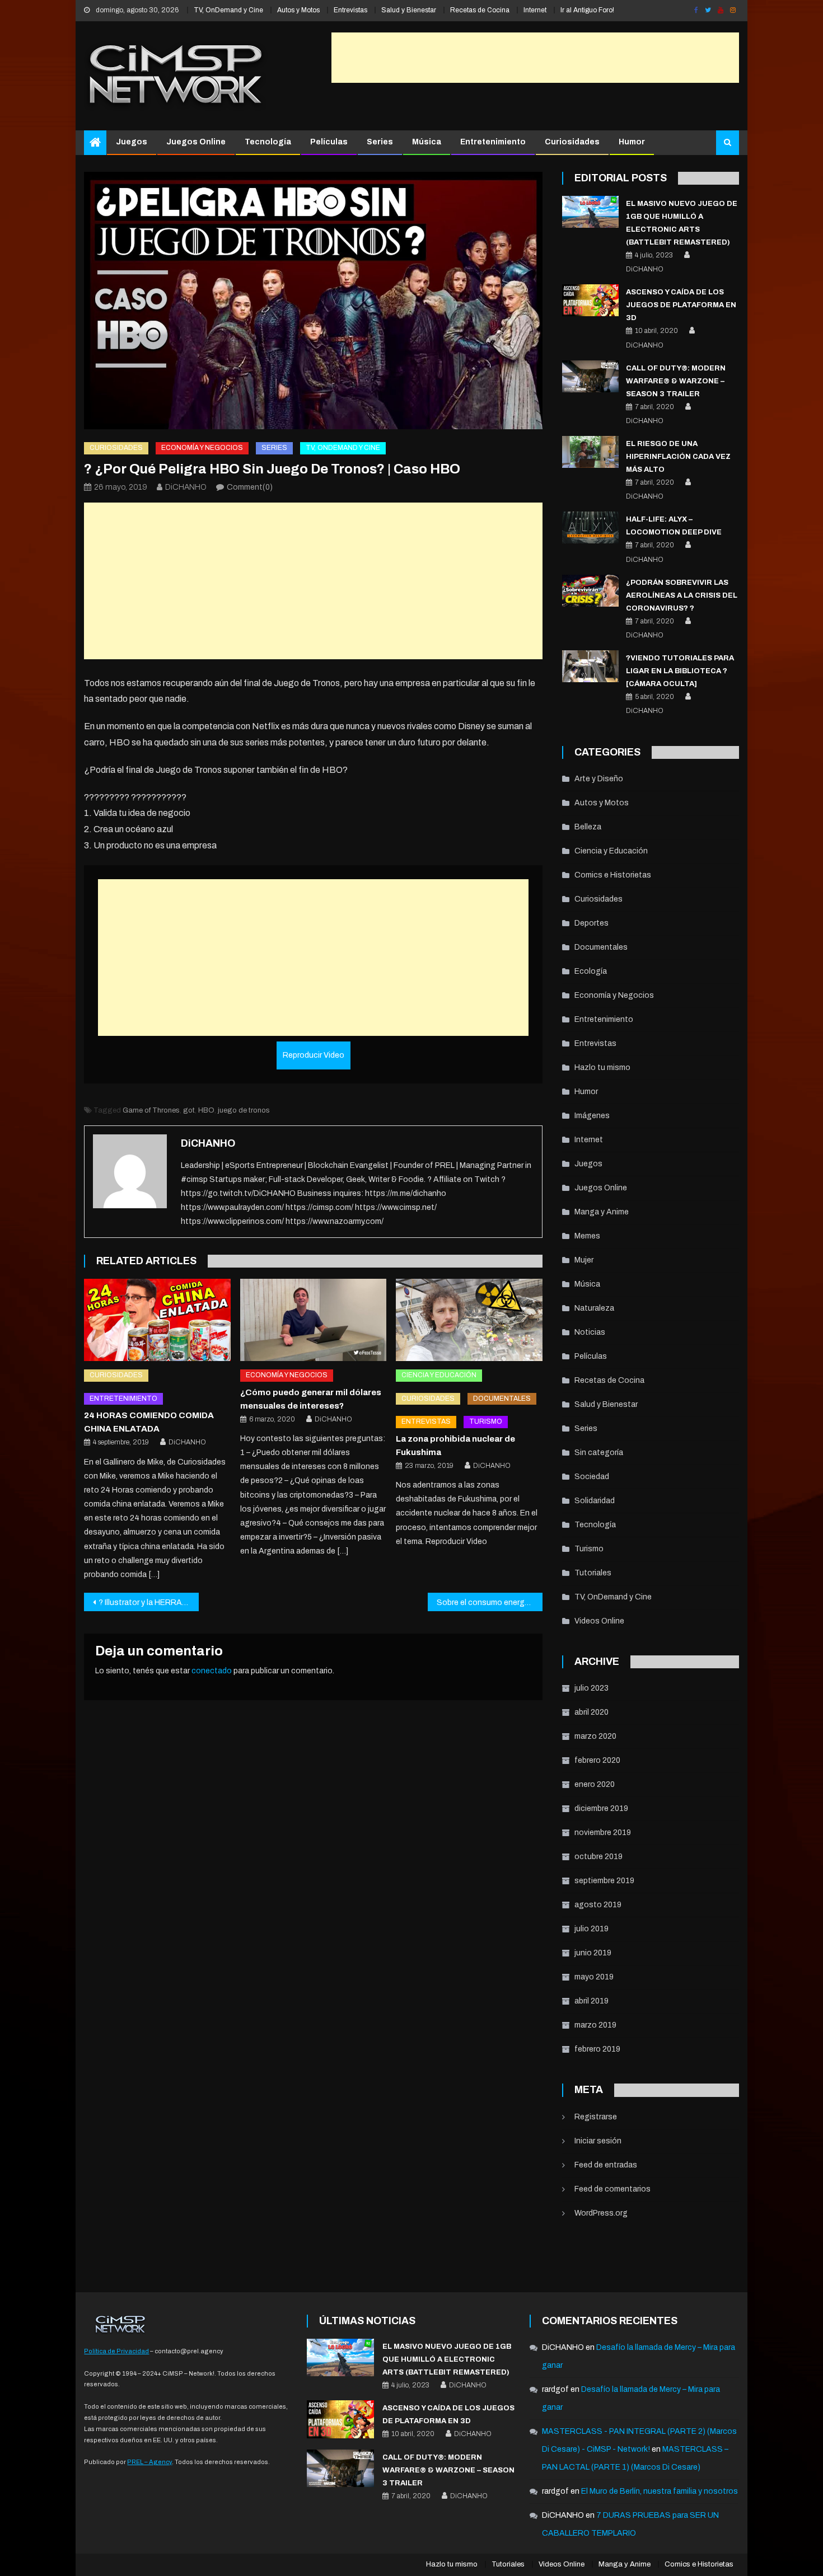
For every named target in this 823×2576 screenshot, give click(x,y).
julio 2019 (591, 1929)
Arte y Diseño (599, 779)
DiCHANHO (186, 487)
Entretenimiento (493, 142)
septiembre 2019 (604, 1881)
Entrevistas (350, 10)
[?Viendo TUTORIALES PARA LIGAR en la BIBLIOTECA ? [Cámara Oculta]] (590, 666)
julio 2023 (591, 1688)
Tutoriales (593, 1573)
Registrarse (596, 2117)
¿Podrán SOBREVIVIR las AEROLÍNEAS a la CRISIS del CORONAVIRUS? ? (682, 595)
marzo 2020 (595, 1736)
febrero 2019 (597, 2049)
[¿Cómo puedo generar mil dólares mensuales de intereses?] (314, 1320)
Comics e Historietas (613, 875)
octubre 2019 (598, 1857)
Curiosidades (572, 142)
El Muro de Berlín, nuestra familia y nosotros (660, 2491)
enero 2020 (595, 1784)
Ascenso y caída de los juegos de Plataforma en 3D (681, 305)
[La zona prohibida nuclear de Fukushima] (469, 1320)
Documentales (502, 1399)
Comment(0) (250, 487)
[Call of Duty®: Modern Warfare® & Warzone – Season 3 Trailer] (590, 376)
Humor (632, 142)
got (189, 1110)
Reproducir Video (314, 1055)
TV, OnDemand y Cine (228, 10)
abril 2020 (591, 1712)
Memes (587, 1236)
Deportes (591, 923)
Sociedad (592, 1477)
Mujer (584, 1260)
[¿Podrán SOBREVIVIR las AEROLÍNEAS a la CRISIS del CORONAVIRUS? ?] (590, 591)
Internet (535, 10)
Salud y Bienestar (409, 10)
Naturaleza (594, 1308)
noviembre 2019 (603, 1833)
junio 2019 (593, 1953)
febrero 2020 (597, 1760)
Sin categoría (599, 1453)
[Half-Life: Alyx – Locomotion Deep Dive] (590, 527)
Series (380, 142)
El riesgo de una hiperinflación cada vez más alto (678, 457)
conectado (212, 1671)
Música (427, 142)
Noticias (590, 1332)
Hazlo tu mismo (602, 1068)
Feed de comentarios (612, 2189)
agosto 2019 (598, 1905)
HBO (206, 1110)
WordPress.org (601, 2213)
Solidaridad (595, 1501)
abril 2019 (591, 2001)
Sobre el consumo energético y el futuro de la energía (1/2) (490, 1603)
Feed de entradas (606, 2165)
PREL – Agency (149, 2462)
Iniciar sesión (598, 2141)
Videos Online (599, 1621)
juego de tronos (244, 1110)
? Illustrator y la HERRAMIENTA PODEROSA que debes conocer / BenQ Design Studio (149, 1603)
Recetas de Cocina (480, 10)
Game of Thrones (151, 1110)
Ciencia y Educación (439, 1375)
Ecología (591, 971)
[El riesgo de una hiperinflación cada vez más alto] (590, 452)
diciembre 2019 (601, 1808)
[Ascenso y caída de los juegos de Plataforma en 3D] (590, 300)
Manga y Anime (602, 1212)
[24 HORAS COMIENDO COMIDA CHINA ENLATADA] (157, 1320)
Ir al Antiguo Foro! (587, 10)
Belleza (588, 827)
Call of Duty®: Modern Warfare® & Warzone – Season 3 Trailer (676, 381)
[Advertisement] (535, 58)
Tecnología (268, 142)
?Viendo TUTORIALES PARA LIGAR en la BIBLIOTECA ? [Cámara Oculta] (680, 671)
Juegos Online (196, 142)
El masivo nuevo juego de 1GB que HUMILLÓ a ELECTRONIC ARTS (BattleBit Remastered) (447, 2359)
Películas (329, 142)
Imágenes (592, 1116)
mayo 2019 (594, 1977)
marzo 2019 (595, 2025)
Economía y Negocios (202, 448)
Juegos (132, 142)
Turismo (486, 1421)
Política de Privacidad (116, 2351)
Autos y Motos (298, 10)
